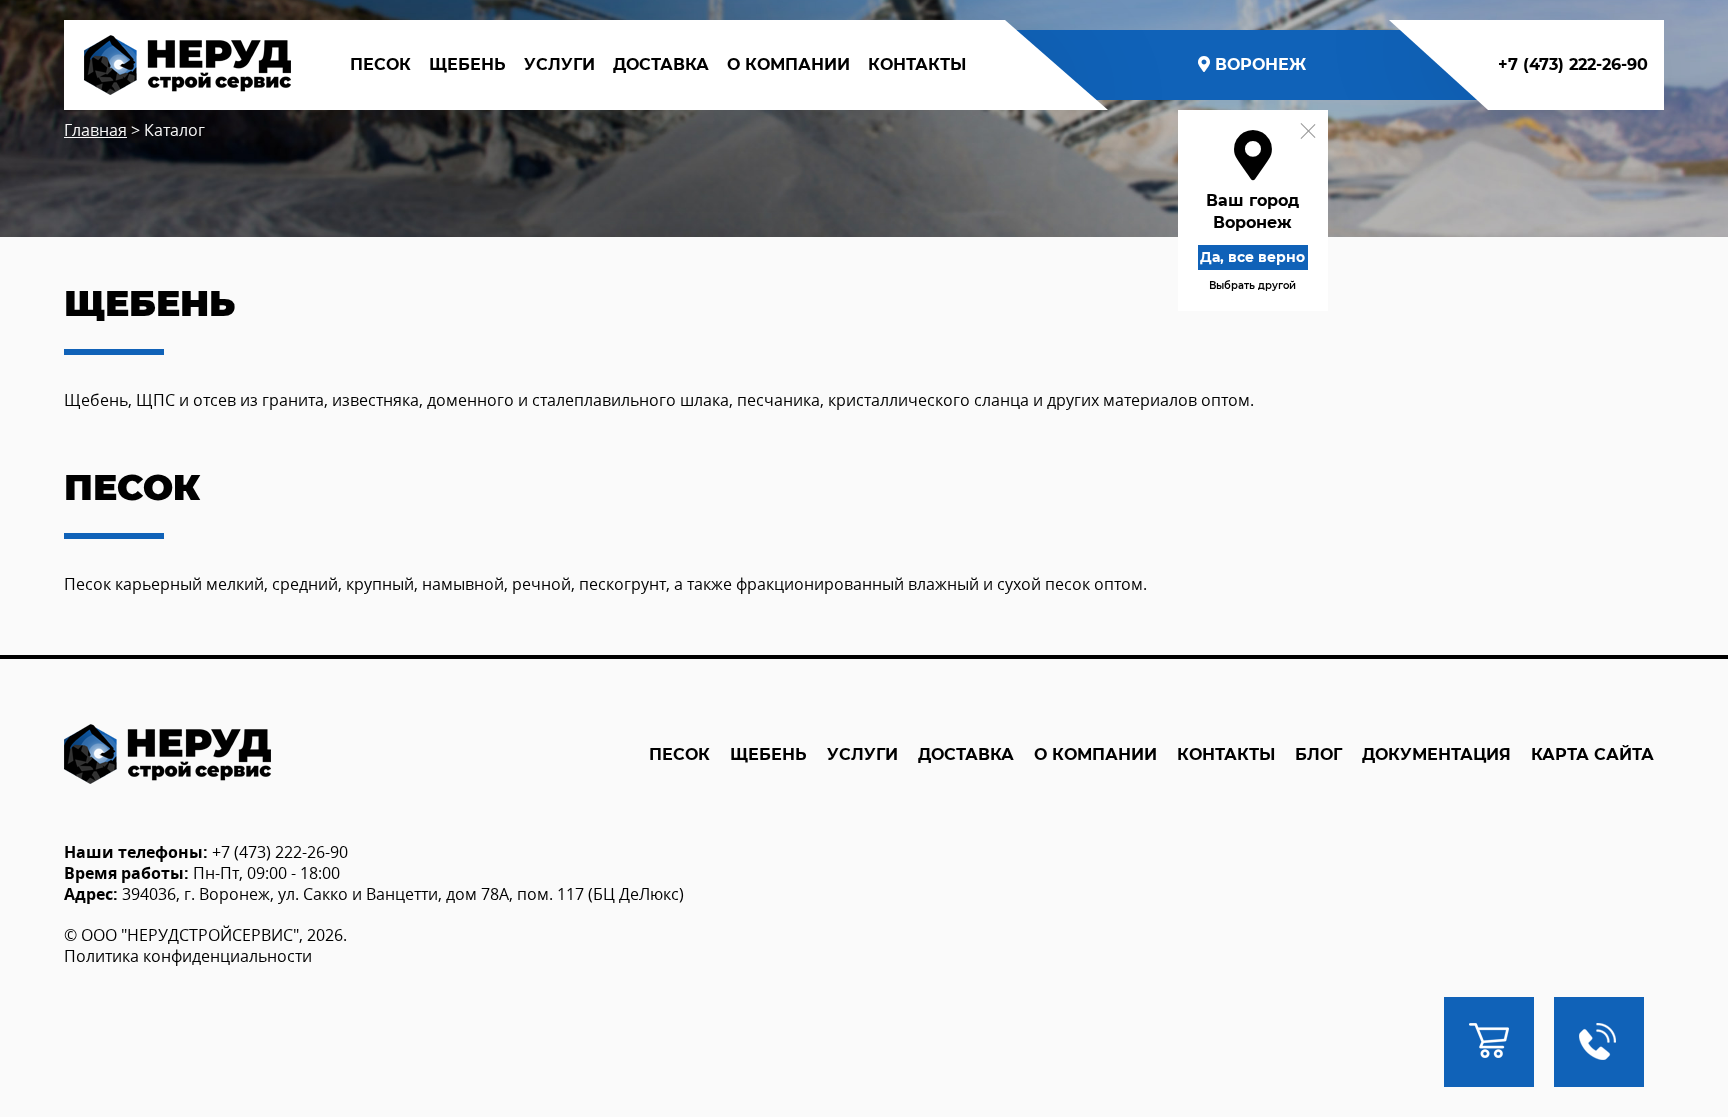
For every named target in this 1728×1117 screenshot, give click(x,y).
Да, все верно (1252, 257)
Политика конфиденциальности (188, 956)
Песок (380, 64)
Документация (1436, 754)
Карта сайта (1592, 754)
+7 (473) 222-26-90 (1573, 64)
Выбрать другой (1252, 285)
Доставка (661, 64)
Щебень (467, 64)
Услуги (559, 64)
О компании (788, 64)
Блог (1318, 754)
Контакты (917, 64)
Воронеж (1260, 64)
